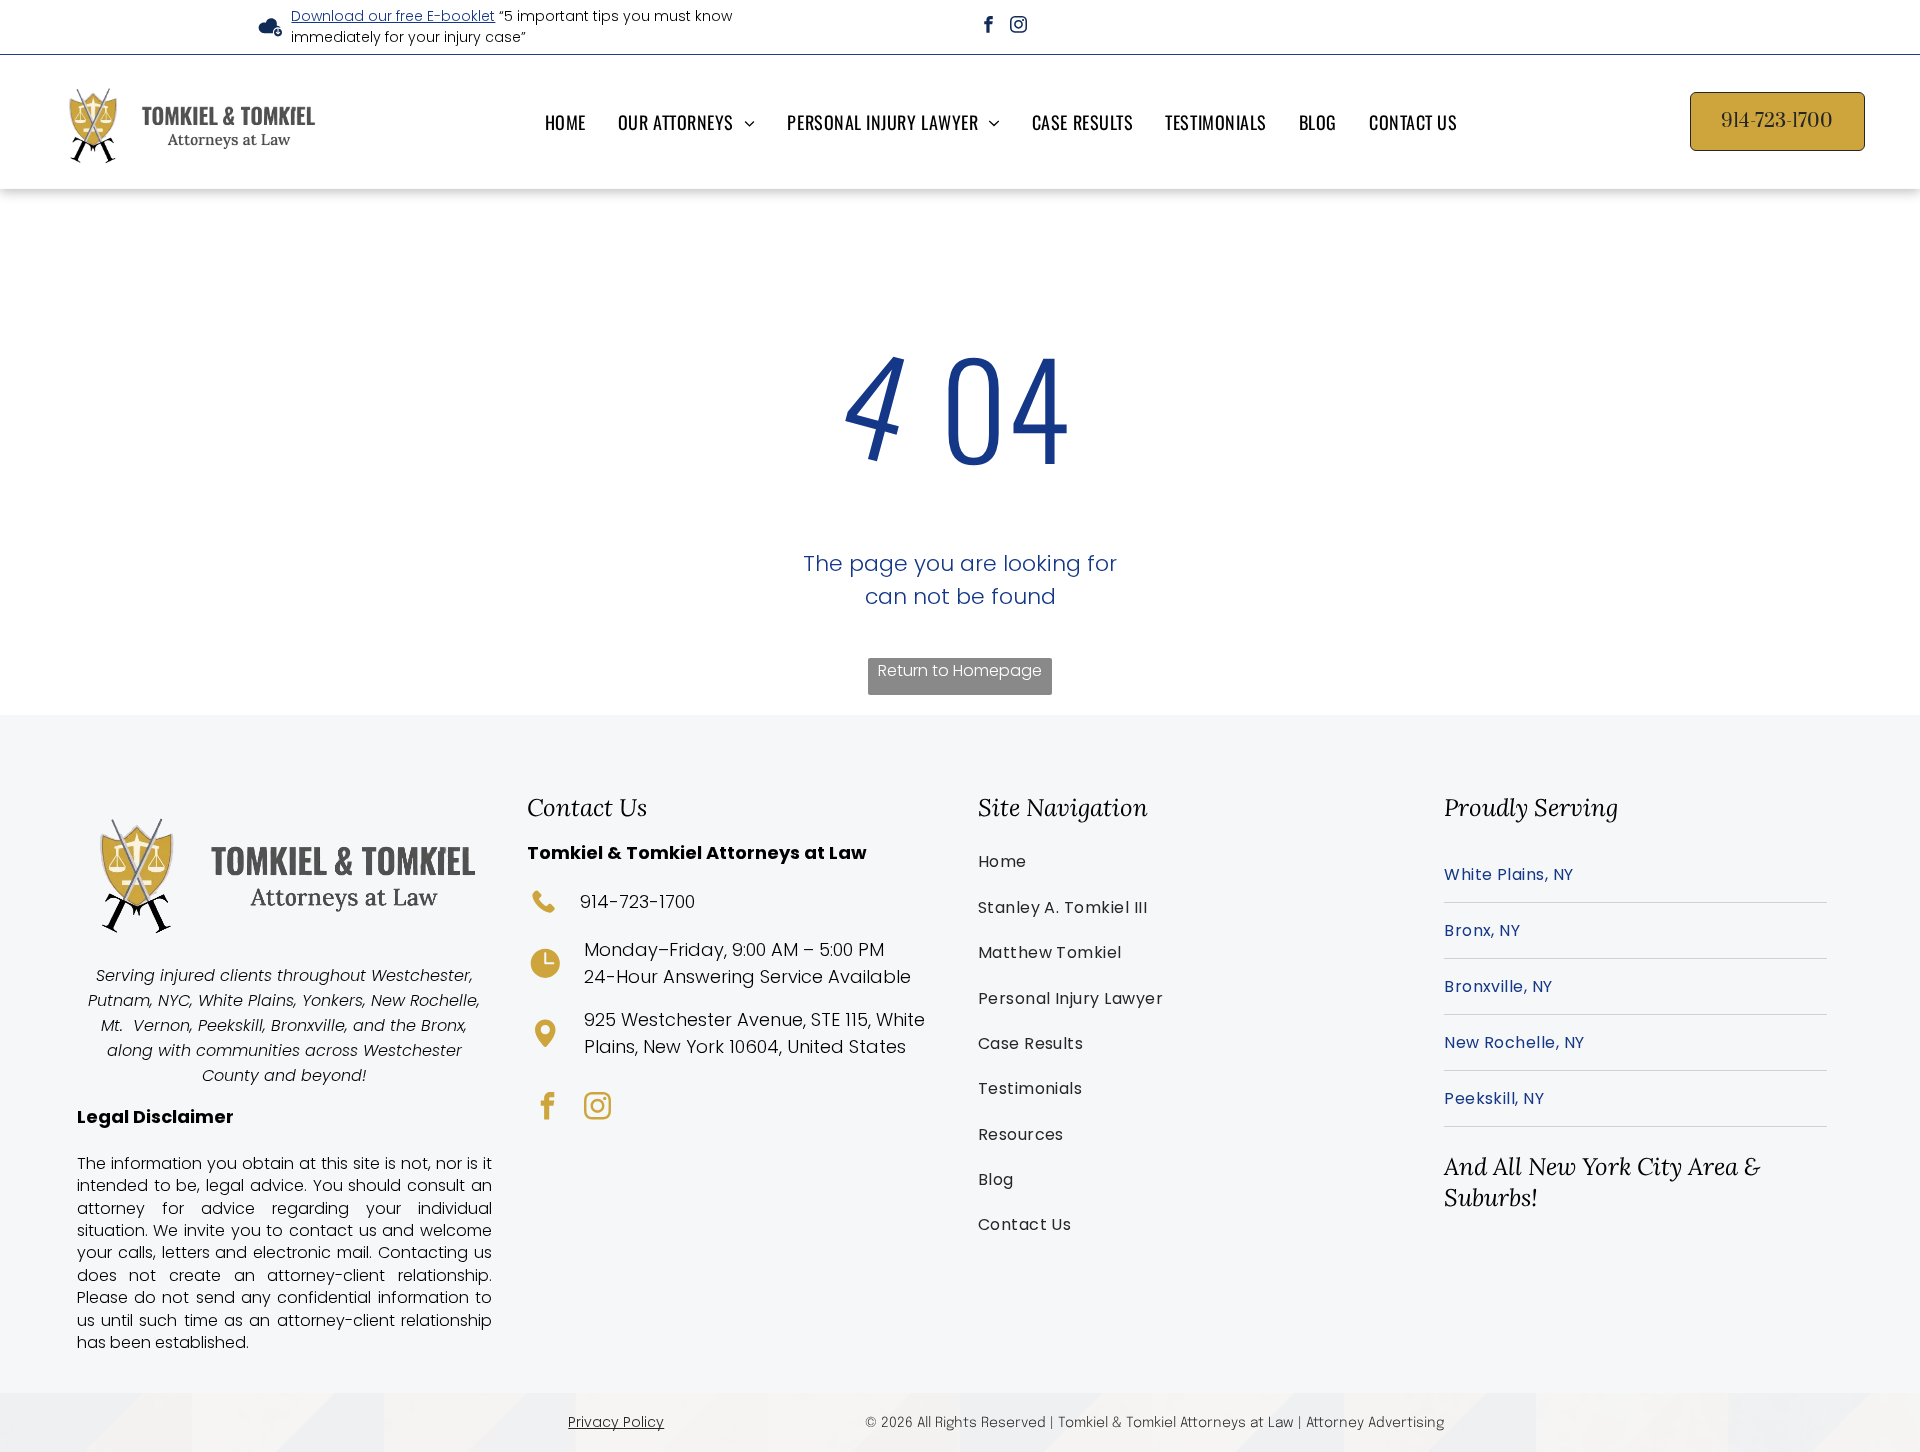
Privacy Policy (616, 1422)
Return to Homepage (960, 670)
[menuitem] (569, 121)
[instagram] (1018, 27)
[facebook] (988, 27)
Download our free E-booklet (393, 16)
